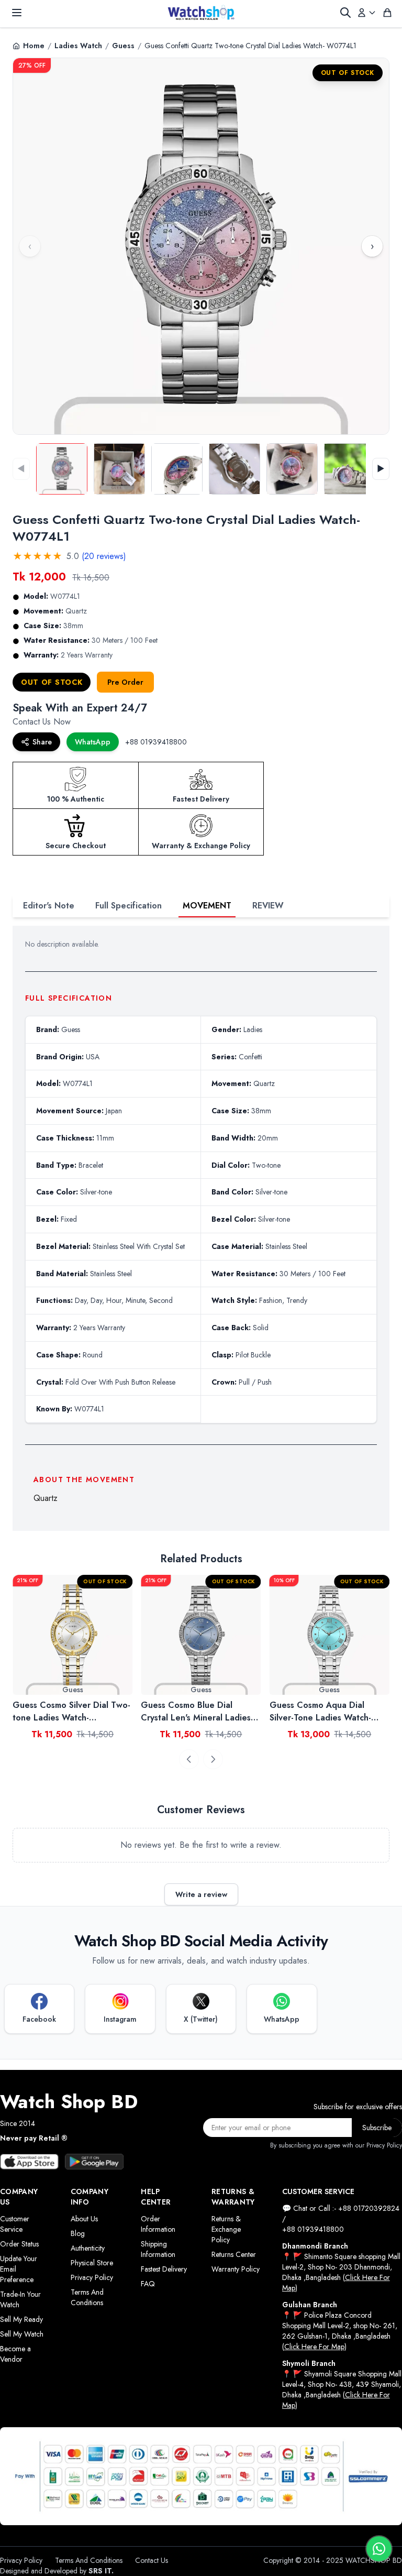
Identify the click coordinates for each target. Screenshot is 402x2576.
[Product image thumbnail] (62, 469)
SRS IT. (101, 2571)
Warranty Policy (236, 2269)
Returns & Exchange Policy (226, 2229)
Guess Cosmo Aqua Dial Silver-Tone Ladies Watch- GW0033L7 (192, 1712)
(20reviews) (104, 556)
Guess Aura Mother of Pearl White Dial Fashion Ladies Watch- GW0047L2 (325, 1712)
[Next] (213, 1759)
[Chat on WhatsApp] (379, 2549)
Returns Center (234, 2254)
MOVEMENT (207, 906)
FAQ (148, 2284)
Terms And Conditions (87, 2297)
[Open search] (345, 13)
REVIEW (268, 906)
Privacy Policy (92, 2277)
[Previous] (189, 1759)
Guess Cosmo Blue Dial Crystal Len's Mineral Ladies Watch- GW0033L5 (68, 1712)
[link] (72, 1635)
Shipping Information (158, 2249)
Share (42, 742)
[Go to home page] (201, 13)
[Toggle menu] (17, 13)
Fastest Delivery (164, 2269)
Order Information (158, 2224)
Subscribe (377, 2128)
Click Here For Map (314, 2347)
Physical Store (92, 2263)
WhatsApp (93, 742)
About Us (84, 2219)
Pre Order (125, 682)
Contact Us (152, 2560)
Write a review (201, 1894)
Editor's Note (49, 906)
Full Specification (129, 906)
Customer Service (15, 2224)
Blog (78, 2233)
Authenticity (88, 2248)
